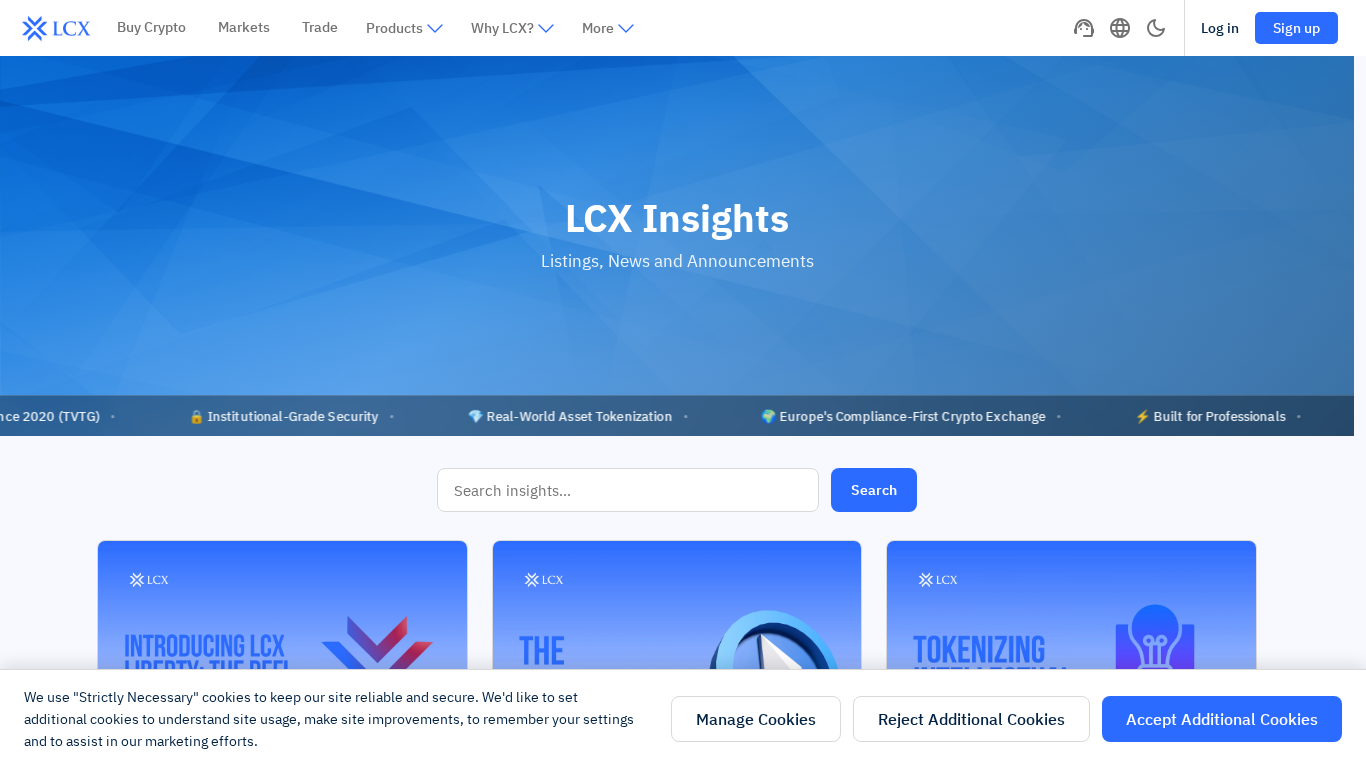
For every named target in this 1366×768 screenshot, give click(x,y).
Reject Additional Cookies (971, 719)
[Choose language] (1120, 28)
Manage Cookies (756, 719)
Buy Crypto (151, 27)
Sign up (1296, 28)
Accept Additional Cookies (1222, 719)
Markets (244, 27)
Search (874, 490)
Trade (320, 27)
